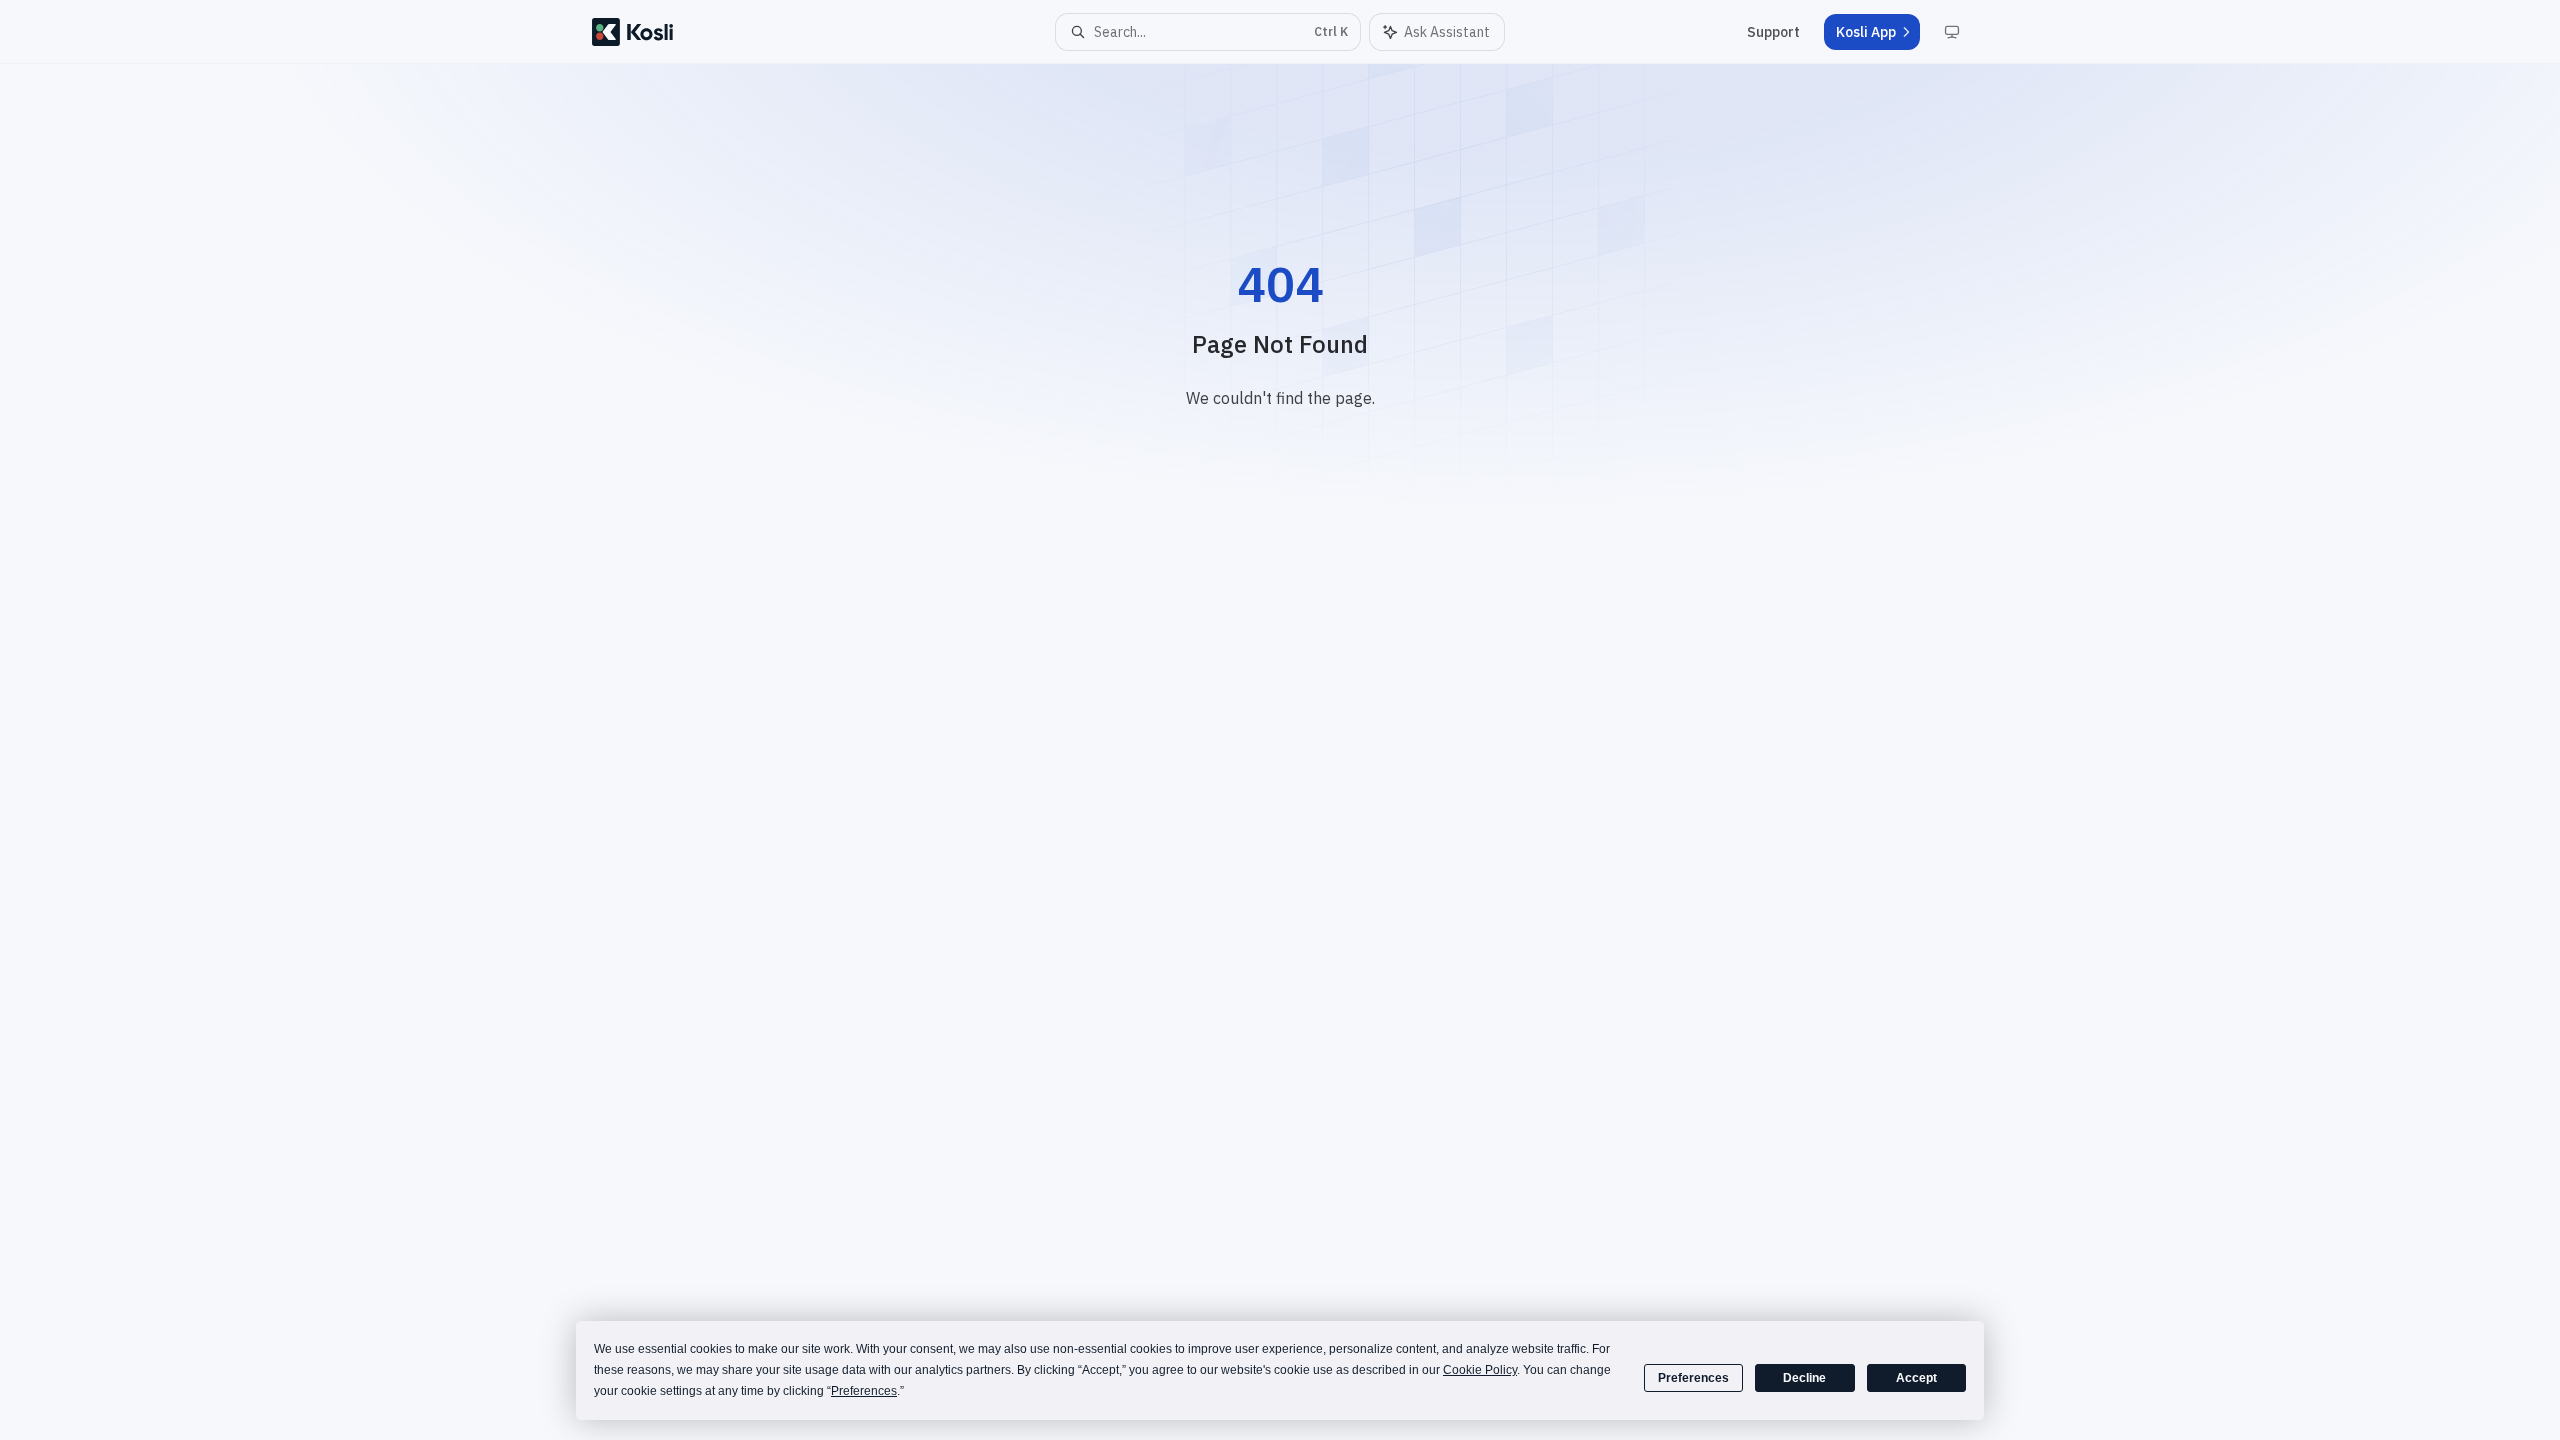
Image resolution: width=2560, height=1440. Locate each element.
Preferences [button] (864, 1391)
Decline (1804, 1378)
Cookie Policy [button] (1480, 1370)
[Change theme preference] (1952, 32)
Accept (1916, 1378)
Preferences (1693, 1378)
